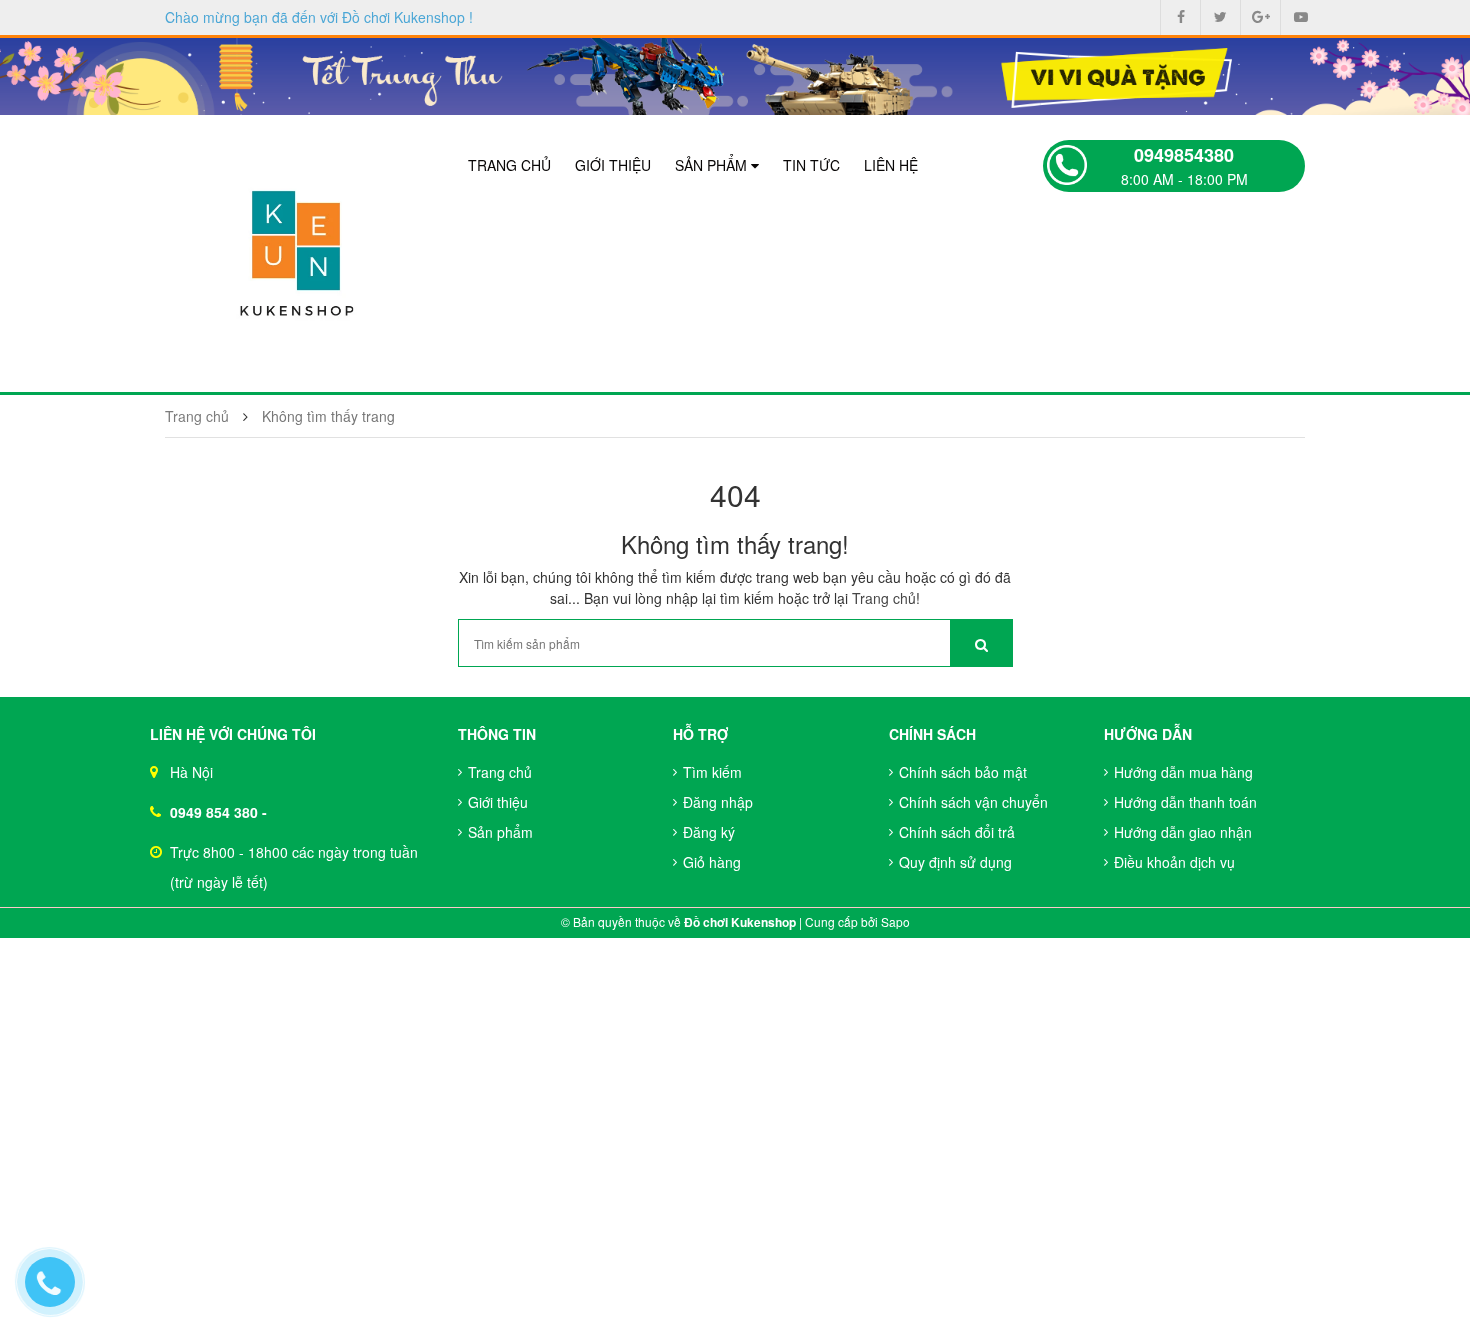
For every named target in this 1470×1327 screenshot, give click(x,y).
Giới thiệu (613, 165)
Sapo (895, 921)
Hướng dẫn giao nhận (1183, 832)
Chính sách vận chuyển (973, 802)
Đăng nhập (718, 802)
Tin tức (811, 165)
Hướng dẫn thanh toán (1185, 802)
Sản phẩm (713, 165)
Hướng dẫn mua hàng (1183, 772)
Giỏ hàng (712, 862)
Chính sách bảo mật (963, 772)
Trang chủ (509, 165)
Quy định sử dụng (955, 862)
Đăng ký (709, 832)
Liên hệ (891, 165)
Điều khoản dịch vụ (1174, 862)
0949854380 (1184, 155)
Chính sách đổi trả (957, 832)
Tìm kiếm (712, 772)
